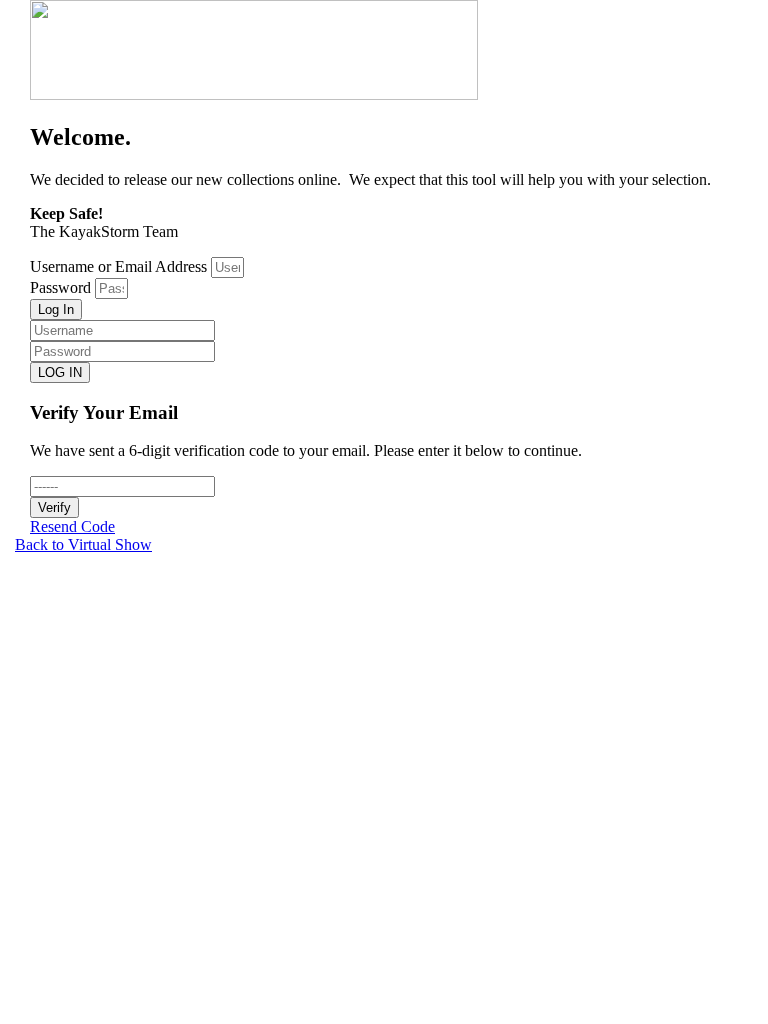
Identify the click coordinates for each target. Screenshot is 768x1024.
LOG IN (60, 372)
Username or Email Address (118, 266)
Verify (54, 507)
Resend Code (72, 526)
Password (60, 287)
